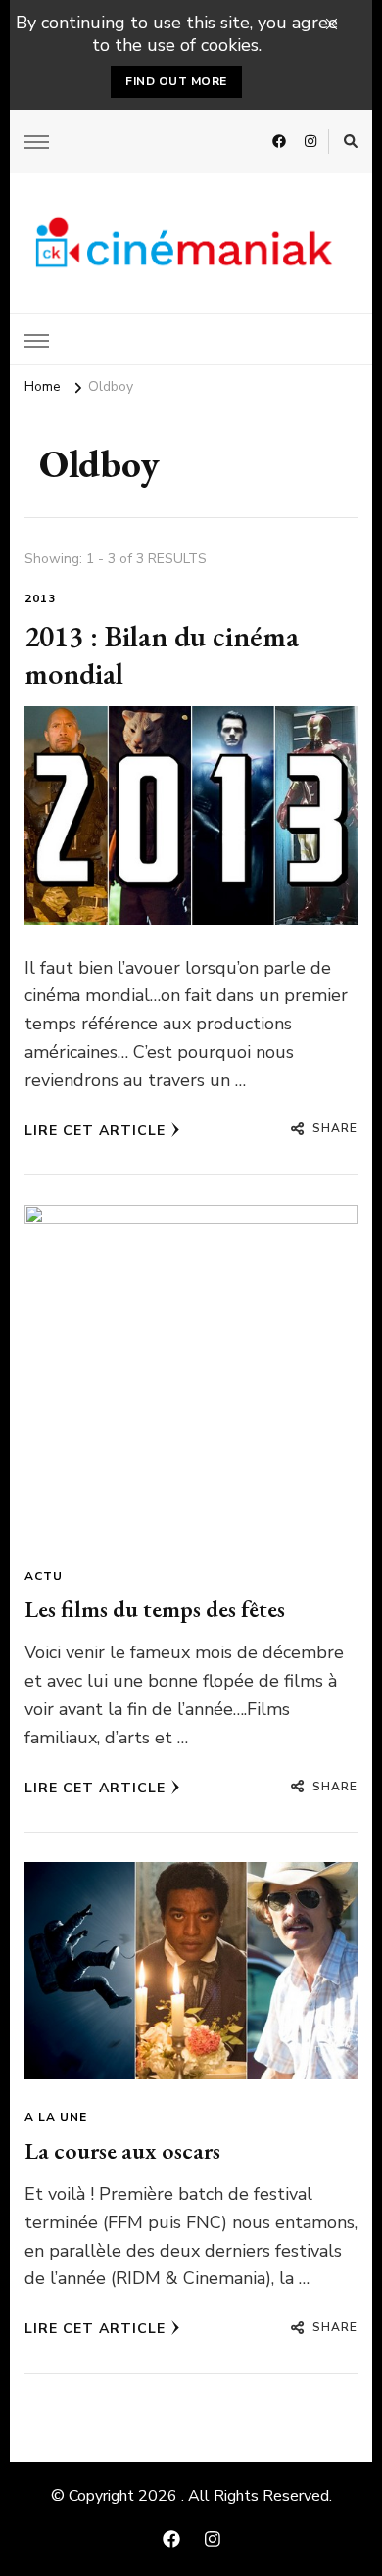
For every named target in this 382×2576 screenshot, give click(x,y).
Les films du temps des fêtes (155, 1609)
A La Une (56, 2117)
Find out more (176, 81)
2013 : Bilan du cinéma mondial (162, 655)
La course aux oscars (122, 2150)
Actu (44, 1576)
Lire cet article (95, 1131)
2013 (40, 598)
